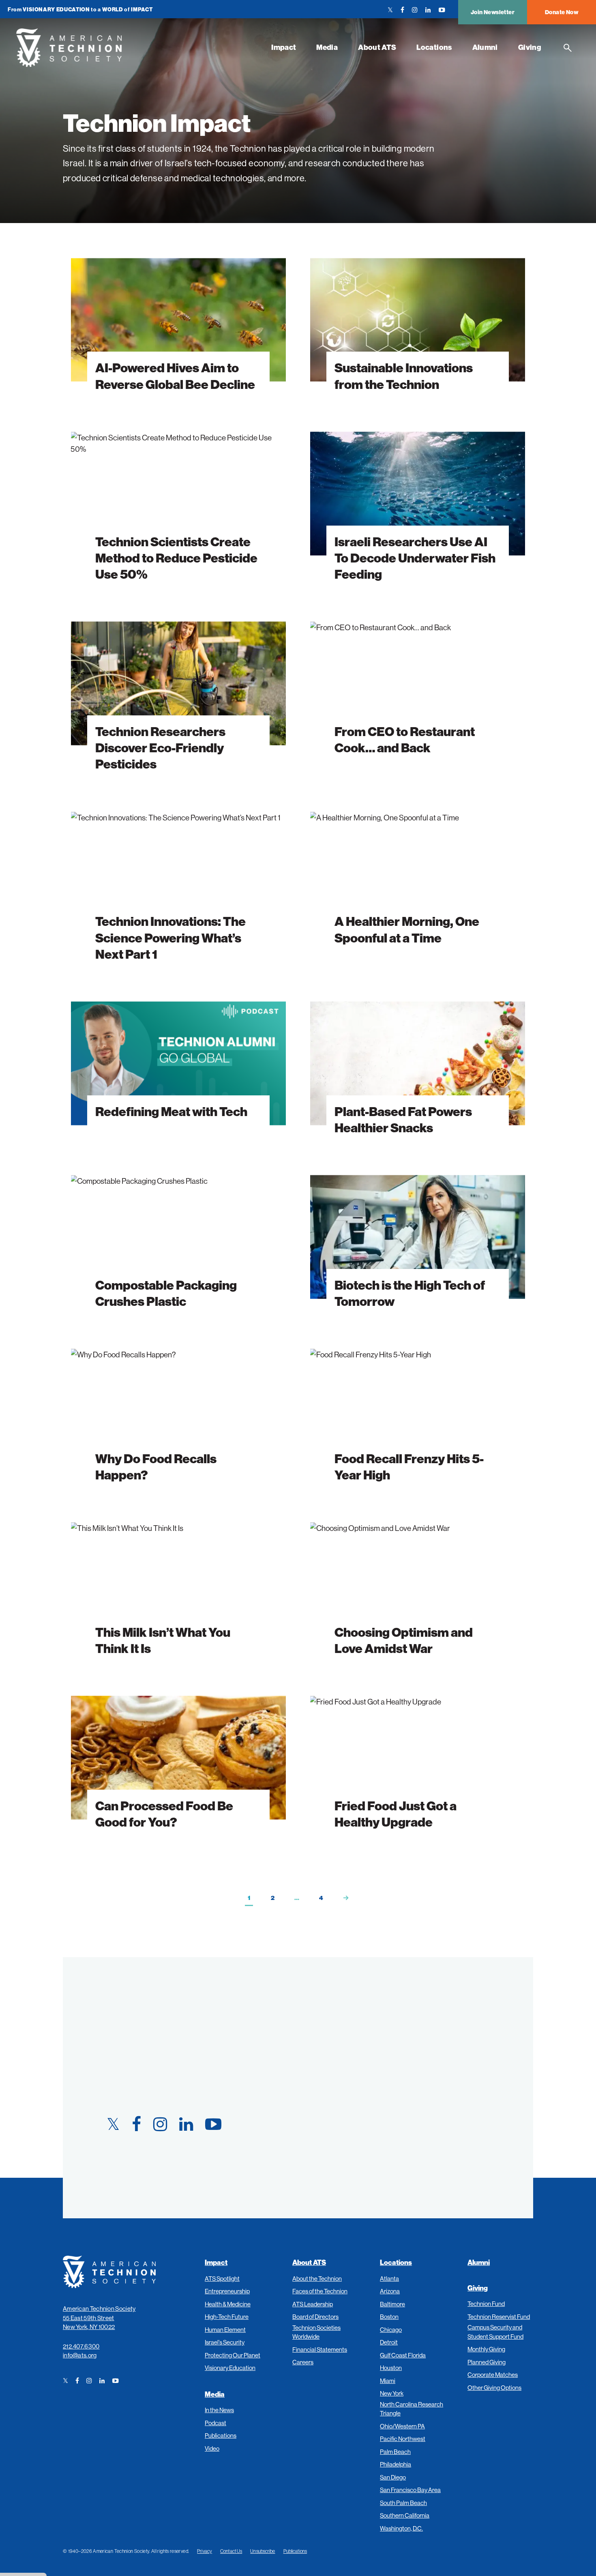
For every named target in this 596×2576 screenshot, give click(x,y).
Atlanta (389, 2279)
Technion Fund (486, 2304)
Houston (391, 2368)
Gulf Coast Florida (403, 2355)
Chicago (391, 2330)
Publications (221, 2435)
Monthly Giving (486, 2349)
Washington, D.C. (401, 2528)
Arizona (390, 2291)
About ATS (377, 47)
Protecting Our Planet (233, 2355)
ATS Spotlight (222, 2279)
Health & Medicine (228, 2304)
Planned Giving (487, 2362)
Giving (530, 47)
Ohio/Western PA (402, 2426)
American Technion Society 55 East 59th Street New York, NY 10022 (99, 2318)
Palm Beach (395, 2452)
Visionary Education (230, 2368)
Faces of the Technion (320, 2291)
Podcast (215, 2423)
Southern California (405, 2515)
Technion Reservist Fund (499, 2317)
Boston (389, 2317)
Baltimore (392, 2304)
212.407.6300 (81, 2346)
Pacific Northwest (403, 2439)
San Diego (393, 2477)
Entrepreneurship (227, 2291)
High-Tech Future (227, 2317)
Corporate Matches (493, 2375)
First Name (333, 2001)
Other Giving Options (494, 2388)
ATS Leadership (313, 2304)
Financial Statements (320, 2350)
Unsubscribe (263, 2551)
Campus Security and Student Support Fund (495, 2332)
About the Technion (317, 2279)
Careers (303, 2362)
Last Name (332, 2040)
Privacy (205, 2551)
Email (324, 2079)
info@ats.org (80, 2355)
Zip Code (329, 2118)
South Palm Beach (403, 2503)
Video (212, 2448)
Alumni (485, 47)
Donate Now (562, 12)
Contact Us (231, 2551)
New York (392, 2393)
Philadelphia (396, 2464)
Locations (434, 47)
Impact (284, 47)
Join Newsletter (493, 12)
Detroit (389, 2342)
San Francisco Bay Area (410, 2490)
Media (327, 47)
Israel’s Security (225, 2342)
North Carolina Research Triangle (412, 2409)
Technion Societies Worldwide (316, 2332)
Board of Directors (315, 2317)
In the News (219, 2410)
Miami (388, 2381)
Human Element (225, 2330)
